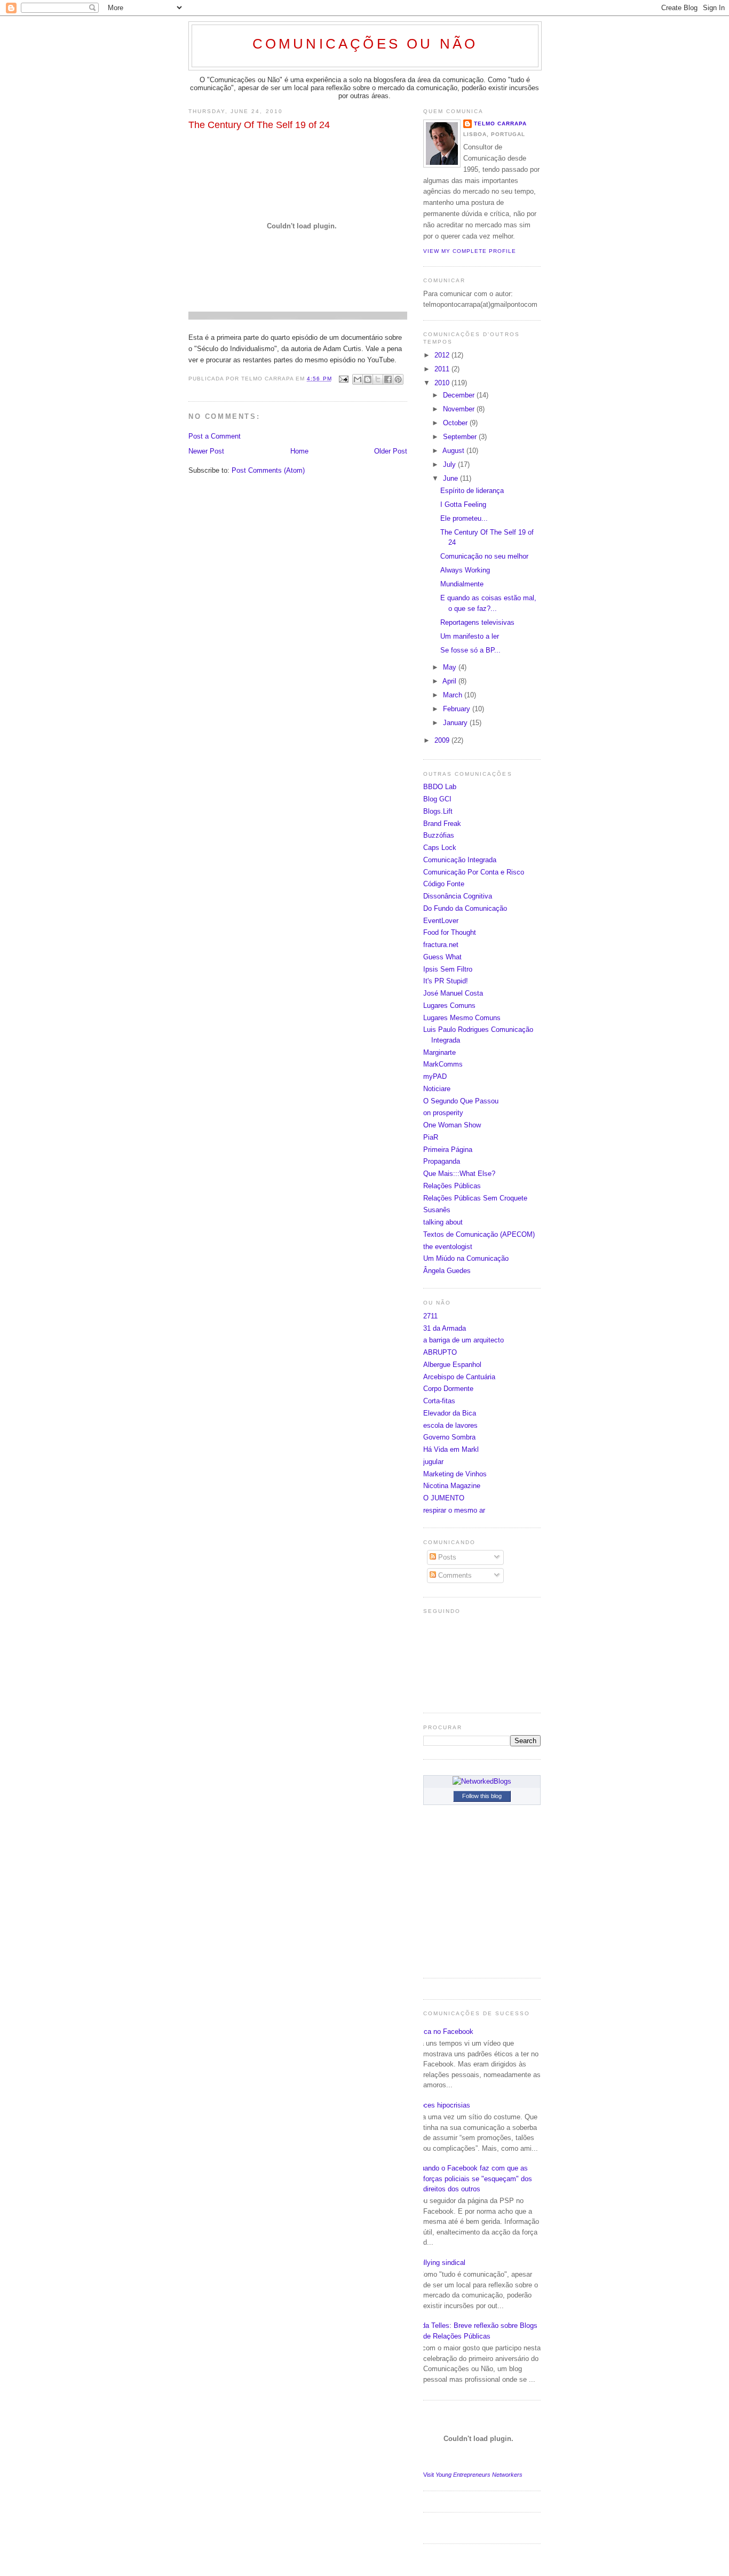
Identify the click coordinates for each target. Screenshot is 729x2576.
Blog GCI (437, 799)
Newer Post (206, 451)
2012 (443, 355)
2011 (443, 369)
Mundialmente (462, 584)
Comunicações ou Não (365, 44)
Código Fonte (444, 884)
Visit (473, 2475)
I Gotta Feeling (463, 504)
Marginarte (439, 1052)
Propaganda (442, 1161)
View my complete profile (470, 251)
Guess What (442, 957)
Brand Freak (442, 824)
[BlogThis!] (368, 379)
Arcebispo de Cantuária (459, 1377)
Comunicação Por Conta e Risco (474, 872)
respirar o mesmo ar (454, 1510)
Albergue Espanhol (452, 1365)
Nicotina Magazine (452, 1486)
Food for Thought (450, 932)
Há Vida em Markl (451, 1449)
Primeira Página (448, 1150)
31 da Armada (445, 1328)
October (456, 423)
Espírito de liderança (472, 491)
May (451, 667)
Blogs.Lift (438, 811)
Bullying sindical (440, 2263)
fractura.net (441, 945)
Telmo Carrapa (500, 124)
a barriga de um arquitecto (463, 1340)
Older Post (391, 451)
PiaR (431, 1137)
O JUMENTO (444, 1498)
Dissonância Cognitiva (458, 896)
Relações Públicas (452, 1186)
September (461, 437)
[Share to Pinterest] (398, 379)
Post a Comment (215, 436)
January (456, 723)
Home (299, 451)
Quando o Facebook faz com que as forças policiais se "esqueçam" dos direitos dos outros (474, 2179)
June (451, 478)
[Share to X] (378, 379)
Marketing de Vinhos (455, 1474)
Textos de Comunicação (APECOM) (479, 1234)
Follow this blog (482, 1796)
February (458, 709)
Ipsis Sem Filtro (448, 969)
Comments (454, 1575)
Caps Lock (440, 848)
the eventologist (448, 1247)
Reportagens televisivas (477, 622)
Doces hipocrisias (443, 2105)
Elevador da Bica (450, 1413)
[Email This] (358, 379)
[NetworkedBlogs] (482, 1781)
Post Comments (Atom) (268, 470)
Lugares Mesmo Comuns (462, 1018)
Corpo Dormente (448, 1389)
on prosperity (443, 1113)
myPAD (435, 1076)
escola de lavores (450, 1425)
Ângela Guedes (447, 1271)
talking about (443, 1222)
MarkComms (443, 1064)
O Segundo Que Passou (461, 1101)
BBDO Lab (440, 787)
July (450, 464)
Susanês (437, 1210)
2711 (430, 1316)
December (460, 395)
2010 (443, 383)
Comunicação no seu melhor (484, 556)
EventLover (441, 921)
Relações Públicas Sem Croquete (475, 1198)
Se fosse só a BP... (470, 650)
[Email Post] (343, 379)
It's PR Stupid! (446, 981)
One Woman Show (452, 1125)
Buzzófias (439, 835)
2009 (443, 740)
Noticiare (437, 1089)
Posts (446, 1557)
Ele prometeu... (464, 518)
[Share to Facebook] (388, 379)
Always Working (465, 570)
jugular (433, 1462)
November (460, 409)
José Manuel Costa (453, 993)
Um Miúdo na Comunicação (466, 1258)
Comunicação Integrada (460, 860)
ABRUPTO (440, 1352)
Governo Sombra (449, 1437)
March (454, 695)
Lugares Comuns (449, 1005)
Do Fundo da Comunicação (465, 908)
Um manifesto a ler (470, 636)
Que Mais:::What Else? (459, 1174)
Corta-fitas (439, 1401)
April (450, 681)
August (454, 451)
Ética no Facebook (444, 2032)
